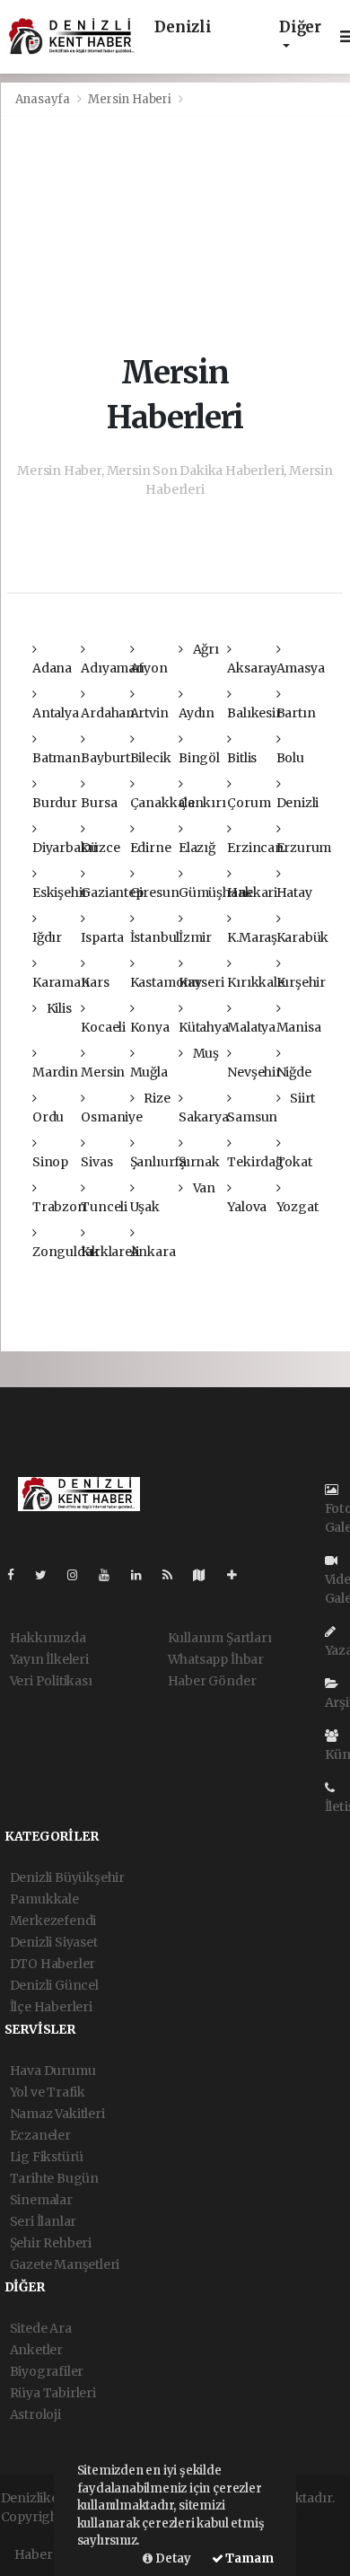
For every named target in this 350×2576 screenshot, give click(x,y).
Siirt (301, 1098)
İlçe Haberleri (51, 2007)
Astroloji (35, 2414)
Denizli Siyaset (54, 1942)
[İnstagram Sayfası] (80, 1575)
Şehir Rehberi (51, 2243)
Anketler (36, 2350)
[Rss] (175, 1575)
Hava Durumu (53, 2070)
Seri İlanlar (44, 2221)
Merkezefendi (53, 1921)
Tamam (249, 2558)
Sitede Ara (41, 2328)
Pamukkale (44, 1899)
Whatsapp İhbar (216, 1659)
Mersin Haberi (130, 99)
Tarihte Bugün (55, 2178)
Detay (172, 2558)
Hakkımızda (48, 1638)
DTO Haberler (53, 1964)
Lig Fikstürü (47, 2157)
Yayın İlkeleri (49, 1659)
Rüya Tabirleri (53, 2393)
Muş (205, 1053)
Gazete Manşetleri (65, 2264)
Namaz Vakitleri (57, 2114)
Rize (155, 1098)
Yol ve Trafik (48, 2092)
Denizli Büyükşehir (68, 1877)
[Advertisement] (175, 233)
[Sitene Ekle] (239, 1575)
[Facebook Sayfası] (18, 1575)
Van (203, 1188)
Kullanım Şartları (220, 1638)
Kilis (58, 1008)
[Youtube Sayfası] (111, 1575)
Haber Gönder (212, 1681)
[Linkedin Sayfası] (144, 1575)
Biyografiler (47, 2371)
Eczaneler (40, 2135)
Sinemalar (41, 2200)
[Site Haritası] (206, 1575)
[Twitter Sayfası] (48, 1575)
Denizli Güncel (54, 1985)
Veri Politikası (51, 1681)
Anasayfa (44, 99)
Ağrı (205, 649)
